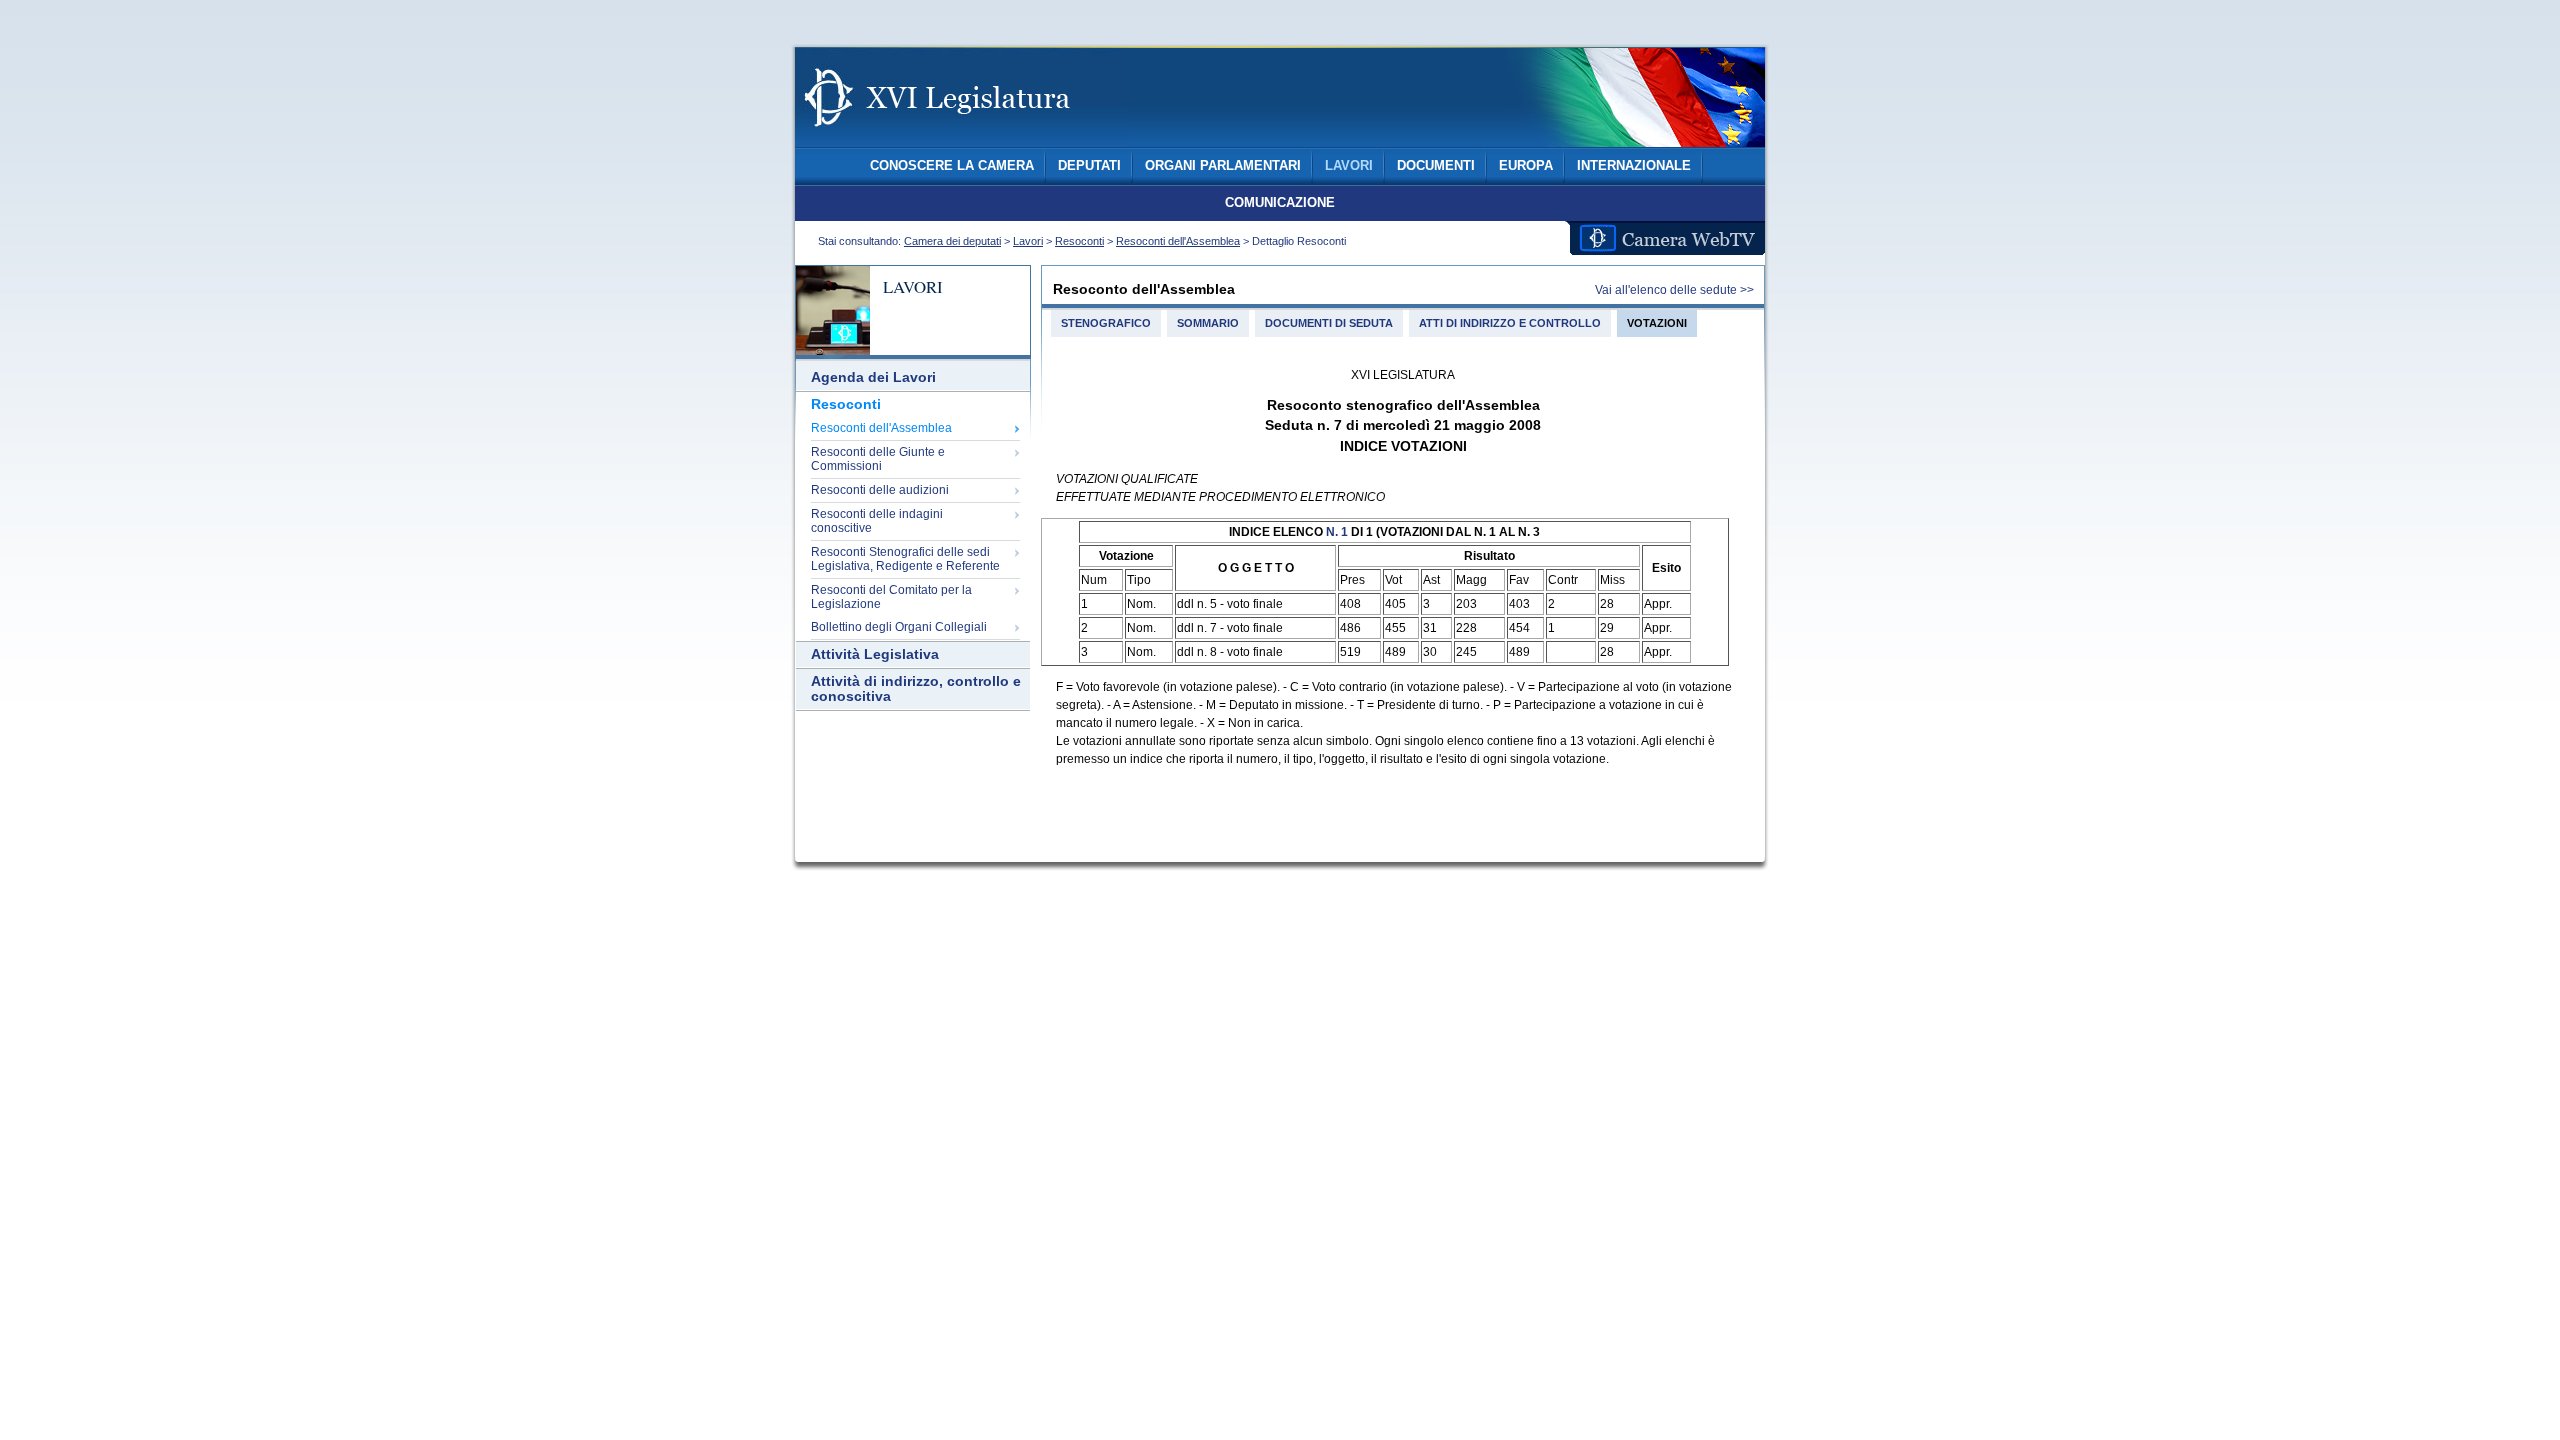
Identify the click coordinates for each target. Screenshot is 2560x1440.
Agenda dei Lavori (873, 377)
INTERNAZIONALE (1634, 166)
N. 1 (1337, 532)
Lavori (1028, 241)
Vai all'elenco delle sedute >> (1674, 290)
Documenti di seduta (1329, 323)
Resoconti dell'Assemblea (1178, 241)
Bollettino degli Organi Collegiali (899, 627)
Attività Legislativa (875, 654)
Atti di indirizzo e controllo (1510, 323)
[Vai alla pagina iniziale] (961, 138)
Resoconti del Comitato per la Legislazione (891, 597)
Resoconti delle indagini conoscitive (877, 521)
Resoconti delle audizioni (880, 490)
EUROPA (1526, 166)
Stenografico (1106, 323)
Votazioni (1657, 323)
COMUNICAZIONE (1280, 203)
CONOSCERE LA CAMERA (952, 166)
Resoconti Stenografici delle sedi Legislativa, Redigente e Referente (905, 559)
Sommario (1208, 323)
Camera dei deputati (952, 241)
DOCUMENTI (1436, 166)
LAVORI (1349, 166)
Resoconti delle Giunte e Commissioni (878, 459)
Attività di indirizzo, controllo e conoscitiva (916, 689)
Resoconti (1079, 241)
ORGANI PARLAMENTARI (1223, 166)
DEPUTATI (1089, 166)
